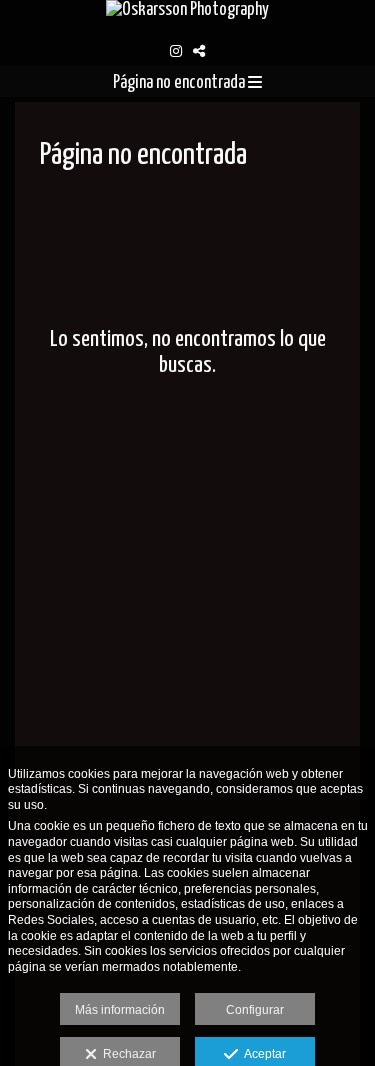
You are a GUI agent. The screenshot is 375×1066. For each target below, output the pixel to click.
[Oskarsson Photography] (187, 18)
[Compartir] (199, 51)
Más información (120, 1010)
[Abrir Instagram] (176, 51)
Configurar (255, 1010)
